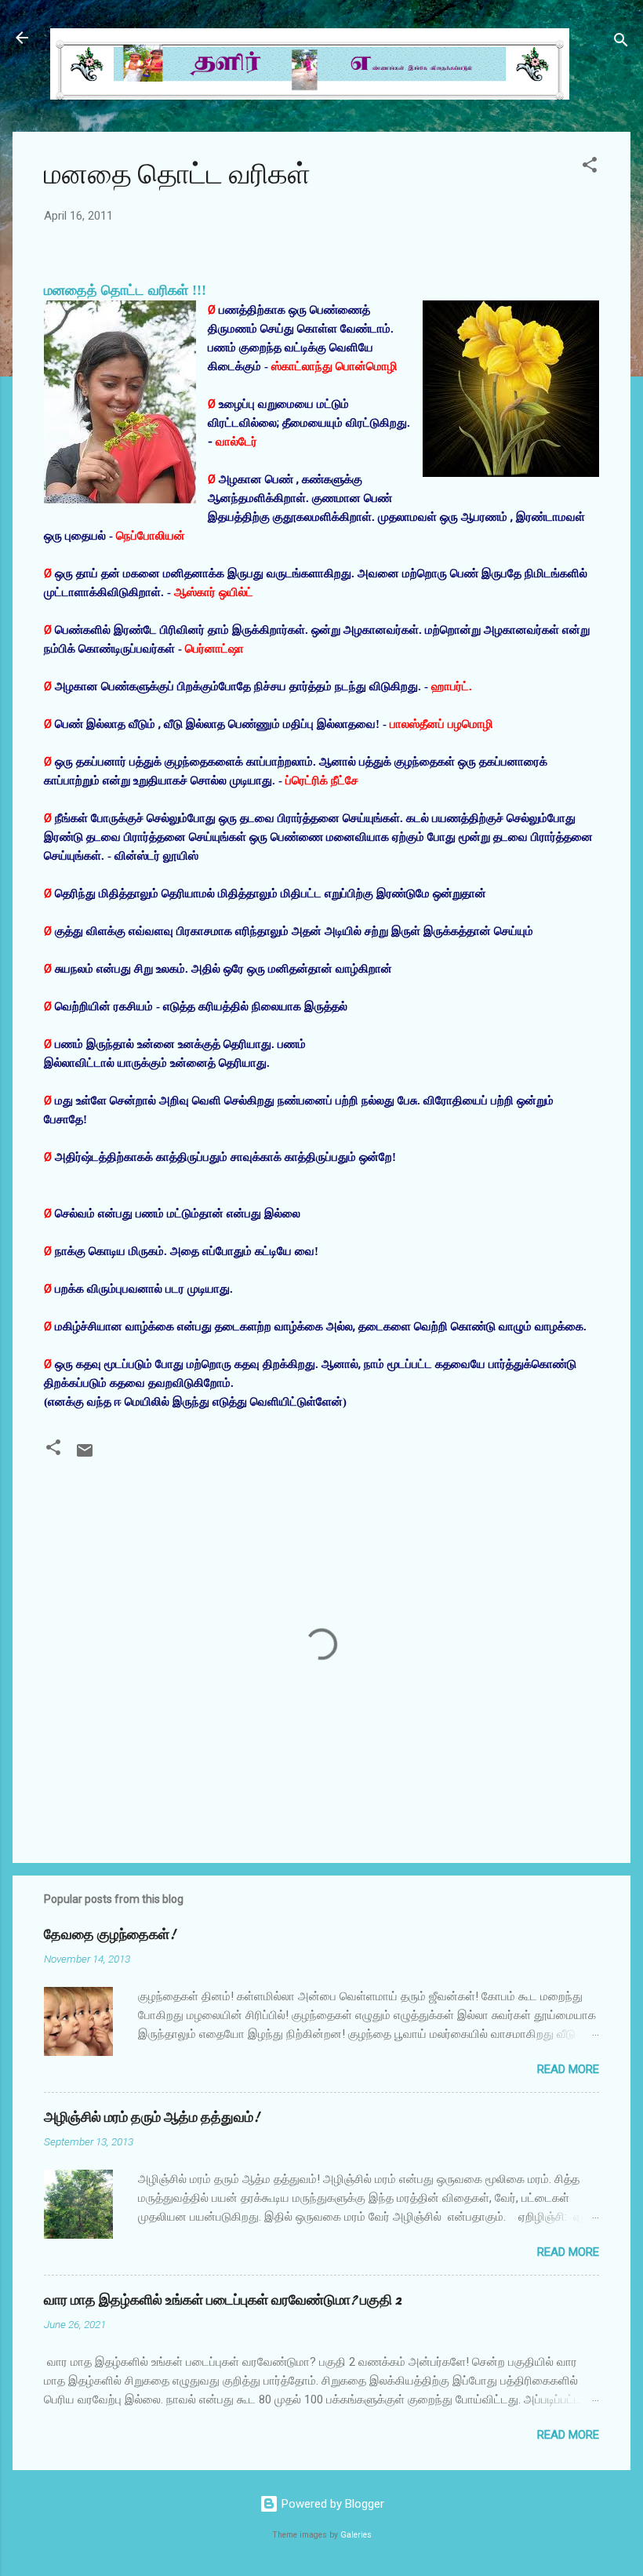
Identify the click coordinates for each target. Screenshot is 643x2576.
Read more (568, 2069)
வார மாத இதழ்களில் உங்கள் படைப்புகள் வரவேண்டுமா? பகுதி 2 (223, 2300)
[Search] (621, 43)
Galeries (356, 2535)
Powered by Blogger (331, 2504)
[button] (590, 167)
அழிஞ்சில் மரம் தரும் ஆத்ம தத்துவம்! (152, 2118)
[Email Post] (85, 1456)
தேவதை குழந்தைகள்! (110, 1935)
